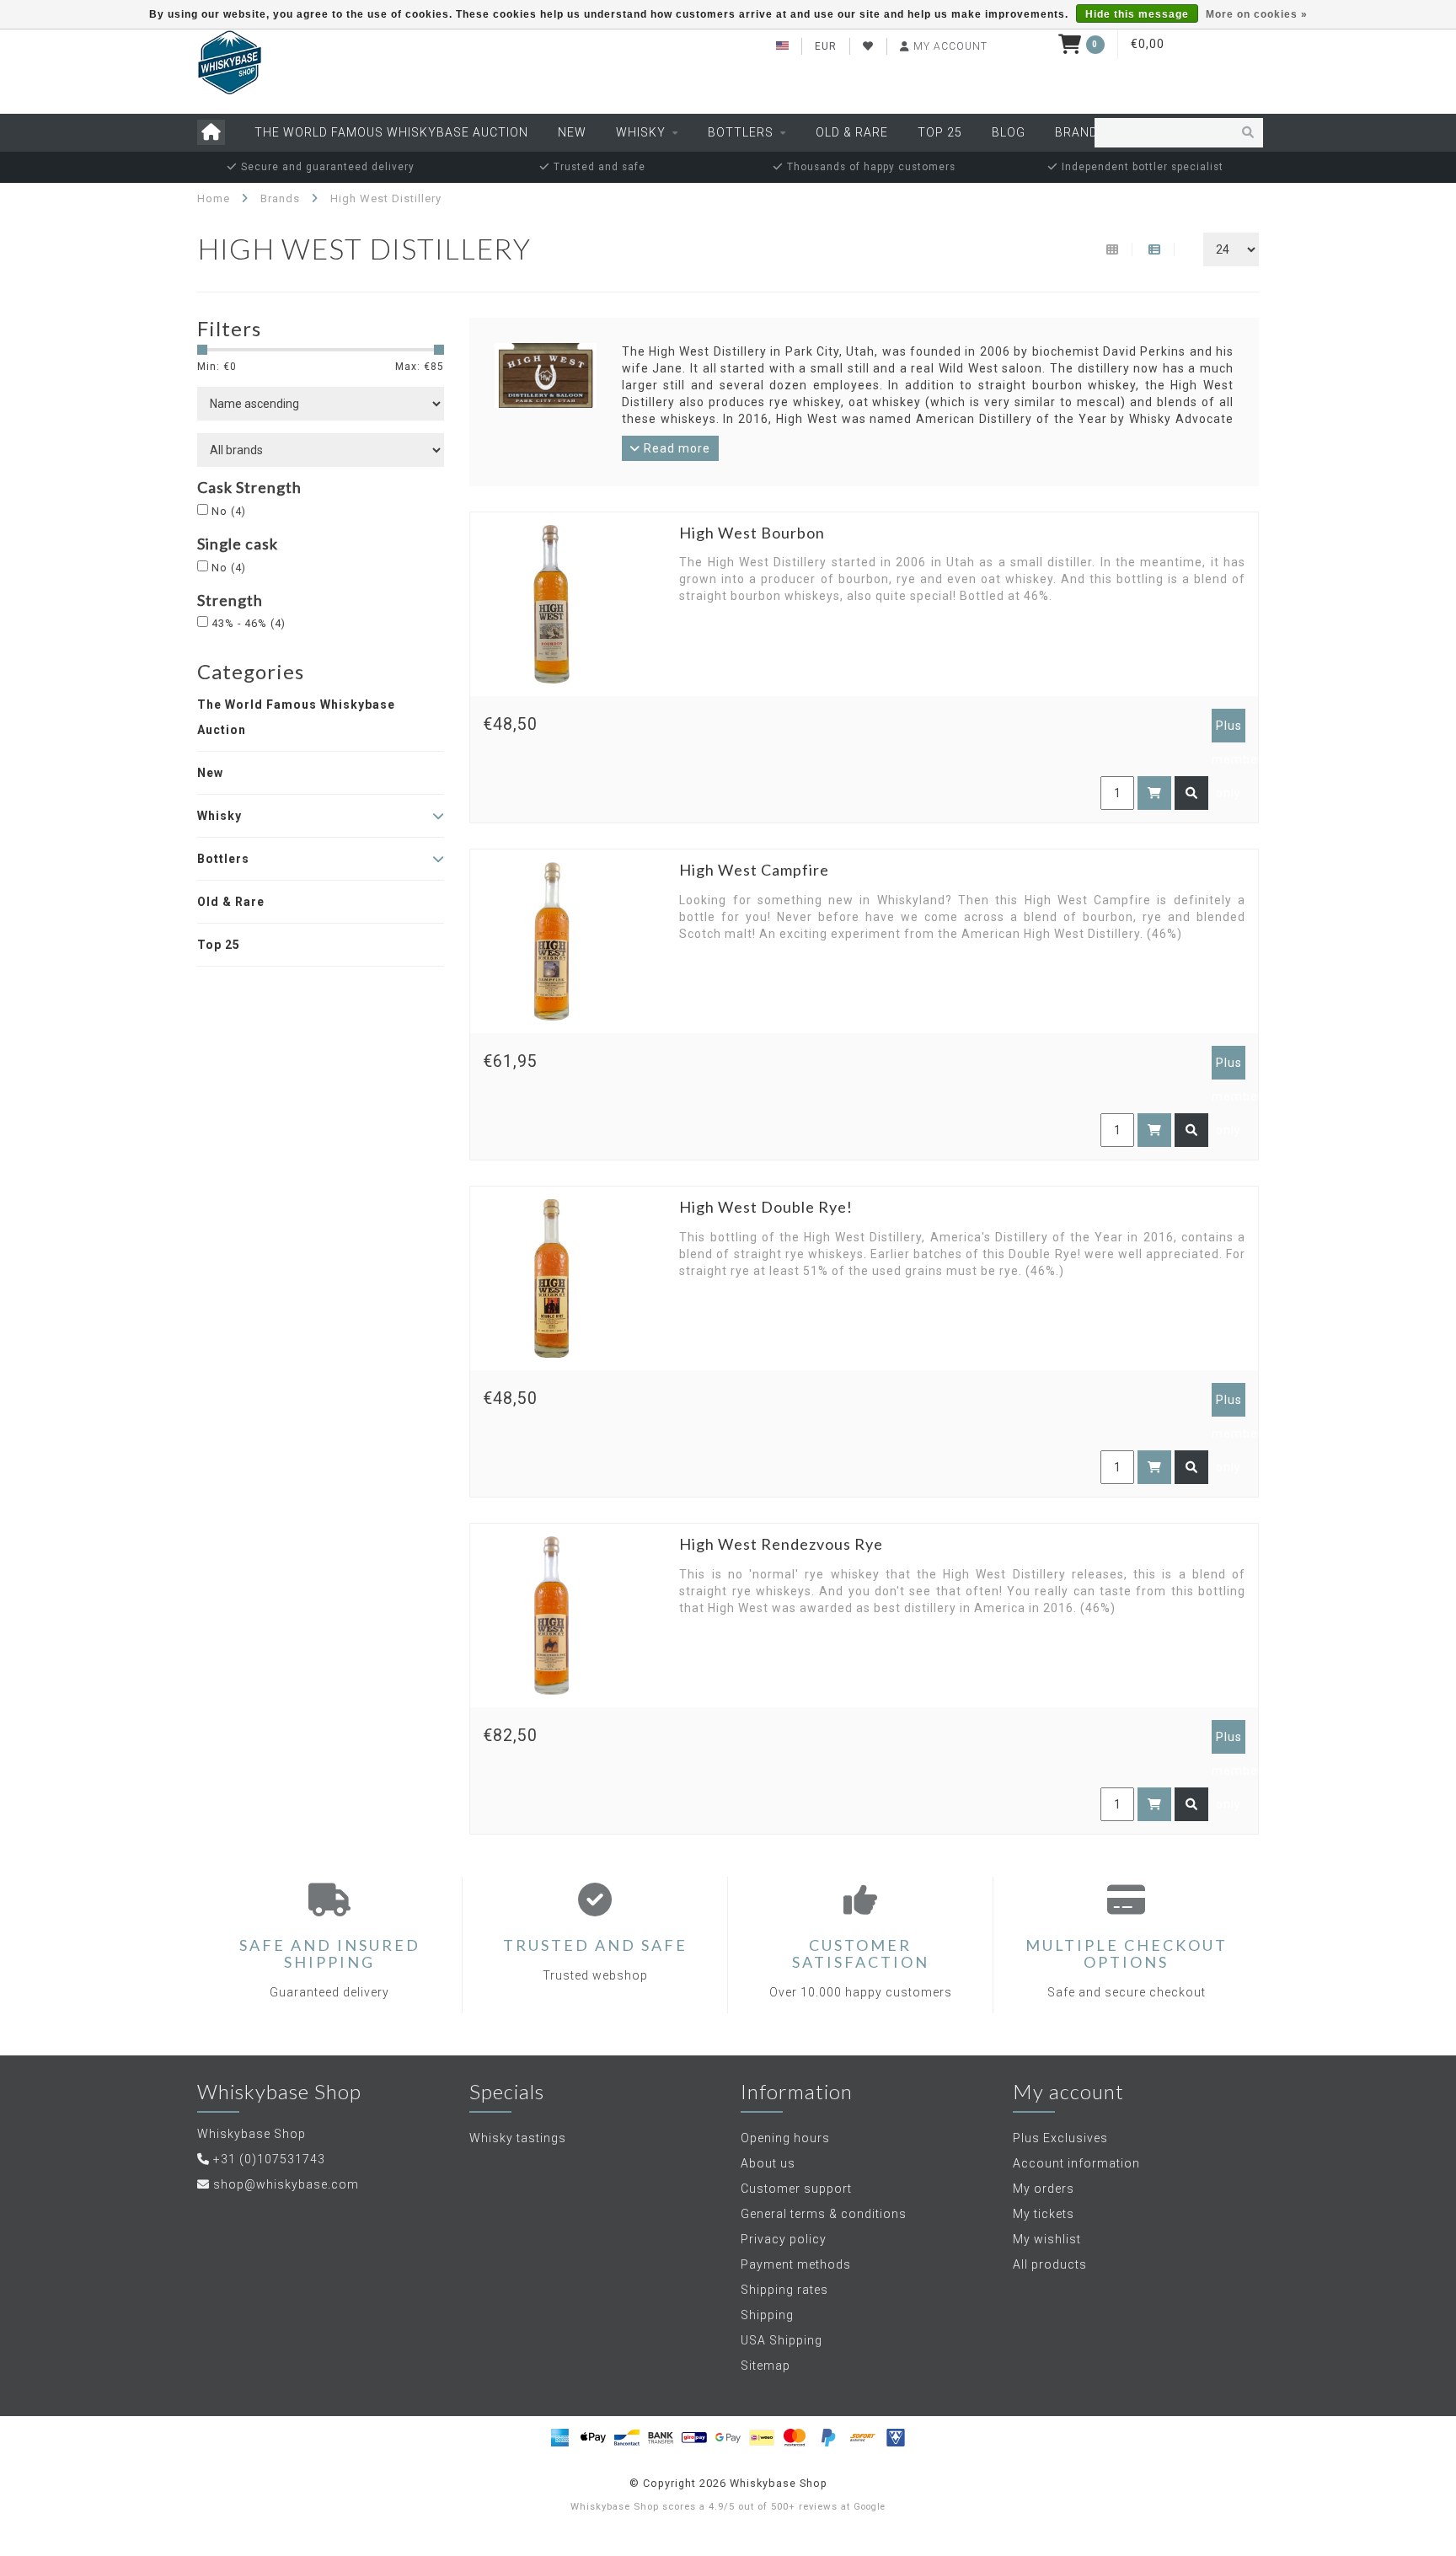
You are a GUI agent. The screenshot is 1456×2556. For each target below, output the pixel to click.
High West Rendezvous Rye (781, 1544)
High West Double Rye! (766, 1207)
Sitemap (765, 2366)
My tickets (1044, 2214)
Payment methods (796, 2264)
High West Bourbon (752, 533)
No (229, 511)
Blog (1009, 132)
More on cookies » (1257, 14)
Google (870, 2507)
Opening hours (785, 2138)
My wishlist (1047, 2239)
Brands (1081, 132)
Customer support (796, 2189)
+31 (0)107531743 (269, 2159)
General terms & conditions (824, 2214)
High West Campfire (754, 870)
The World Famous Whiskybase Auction (391, 132)
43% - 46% (249, 623)
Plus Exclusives (1060, 2138)
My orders (1044, 2189)
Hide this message (1137, 14)
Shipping (767, 2315)
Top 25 (940, 132)
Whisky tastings (518, 2138)
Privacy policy (784, 2239)
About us (768, 2163)
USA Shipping (782, 2340)
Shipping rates (784, 2290)
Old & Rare (852, 132)
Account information (1076, 2163)
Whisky (641, 132)
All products (1050, 2264)
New (572, 132)
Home (214, 198)
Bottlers (741, 132)
